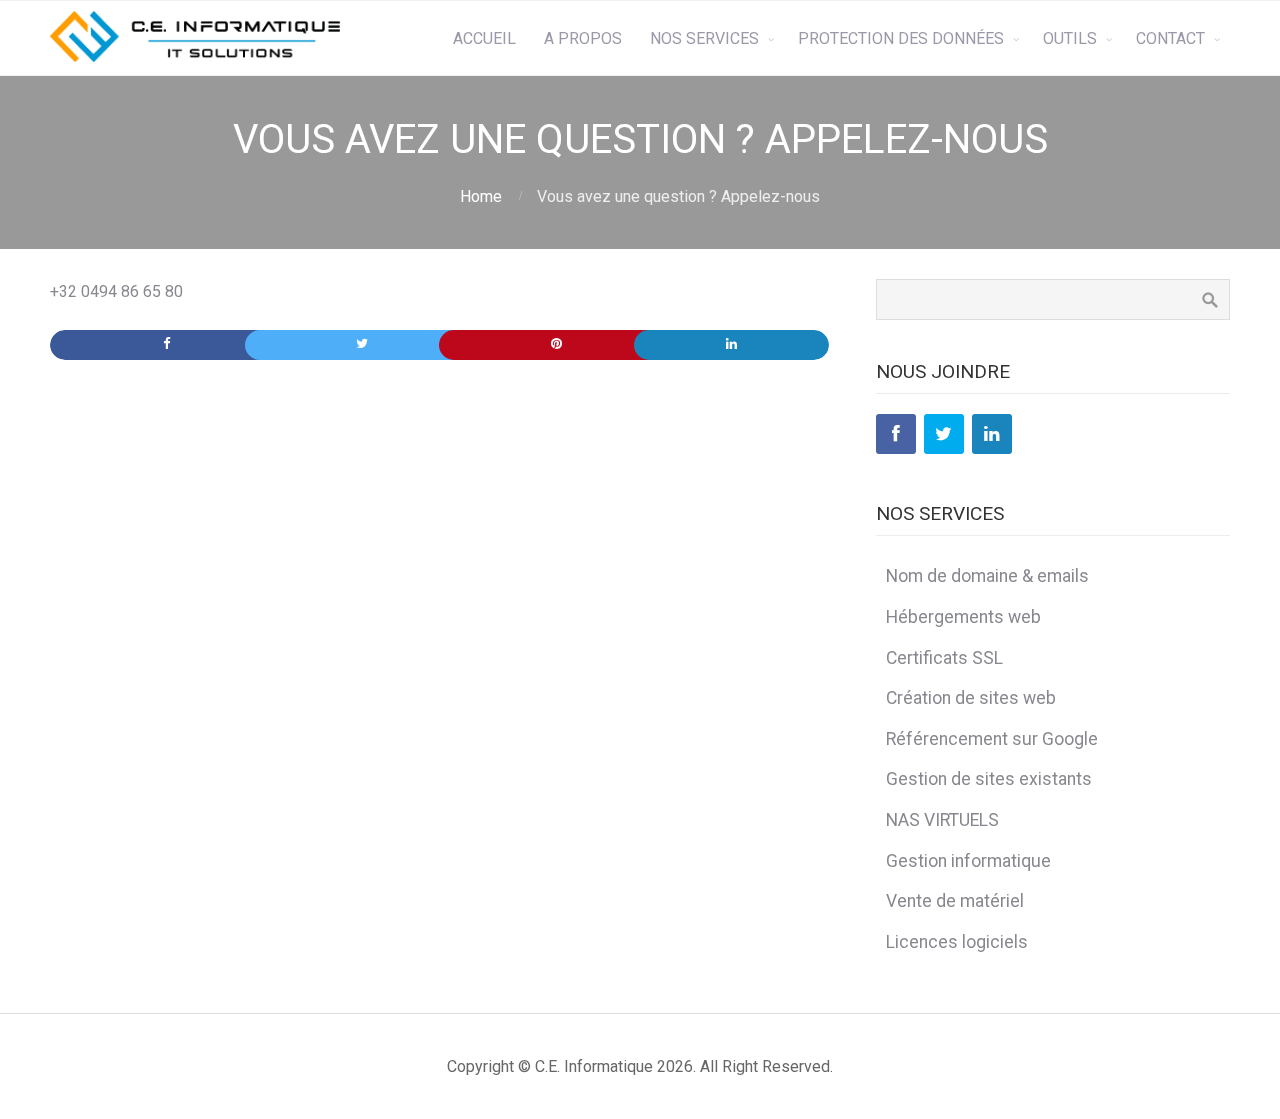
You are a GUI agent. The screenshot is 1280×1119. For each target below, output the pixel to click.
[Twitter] (944, 434)
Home (481, 196)
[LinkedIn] (992, 434)
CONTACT (1170, 38)
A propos (583, 38)
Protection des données (901, 38)
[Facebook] (896, 434)
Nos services (704, 38)
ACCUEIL (484, 38)
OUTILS (1070, 38)
